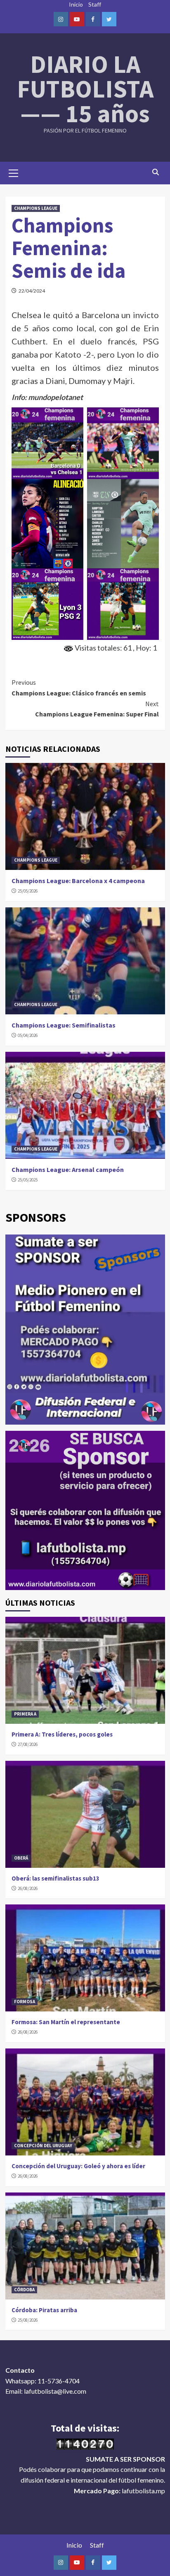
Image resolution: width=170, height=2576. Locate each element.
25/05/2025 (28, 1180)
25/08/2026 (28, 2320)
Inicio (76, 4)
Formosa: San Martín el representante (66, 2022)
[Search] (156, 172)
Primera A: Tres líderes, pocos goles (62, 1734)
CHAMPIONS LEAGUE (36, 208)
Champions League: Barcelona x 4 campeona (78, 881)
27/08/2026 (28, 1744)
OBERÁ (21, 1858)
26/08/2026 (28, 1888)
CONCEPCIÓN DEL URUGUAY (43, 2146)
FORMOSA (25, 2002)
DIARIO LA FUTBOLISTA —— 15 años (85, 89)
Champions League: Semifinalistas (64, 1025)
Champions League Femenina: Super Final (97, 709)
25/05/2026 (28, 891)
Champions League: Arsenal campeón (68, 1169)
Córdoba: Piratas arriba (44, 2310)
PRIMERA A (25, 1714)
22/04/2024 (32, 291)
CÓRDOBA (24, 2290)
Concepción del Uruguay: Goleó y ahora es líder (78, 2166)
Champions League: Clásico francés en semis (79, 688)
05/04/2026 (28, 1035)
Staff (95, 4)
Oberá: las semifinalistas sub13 (55, 1878)
